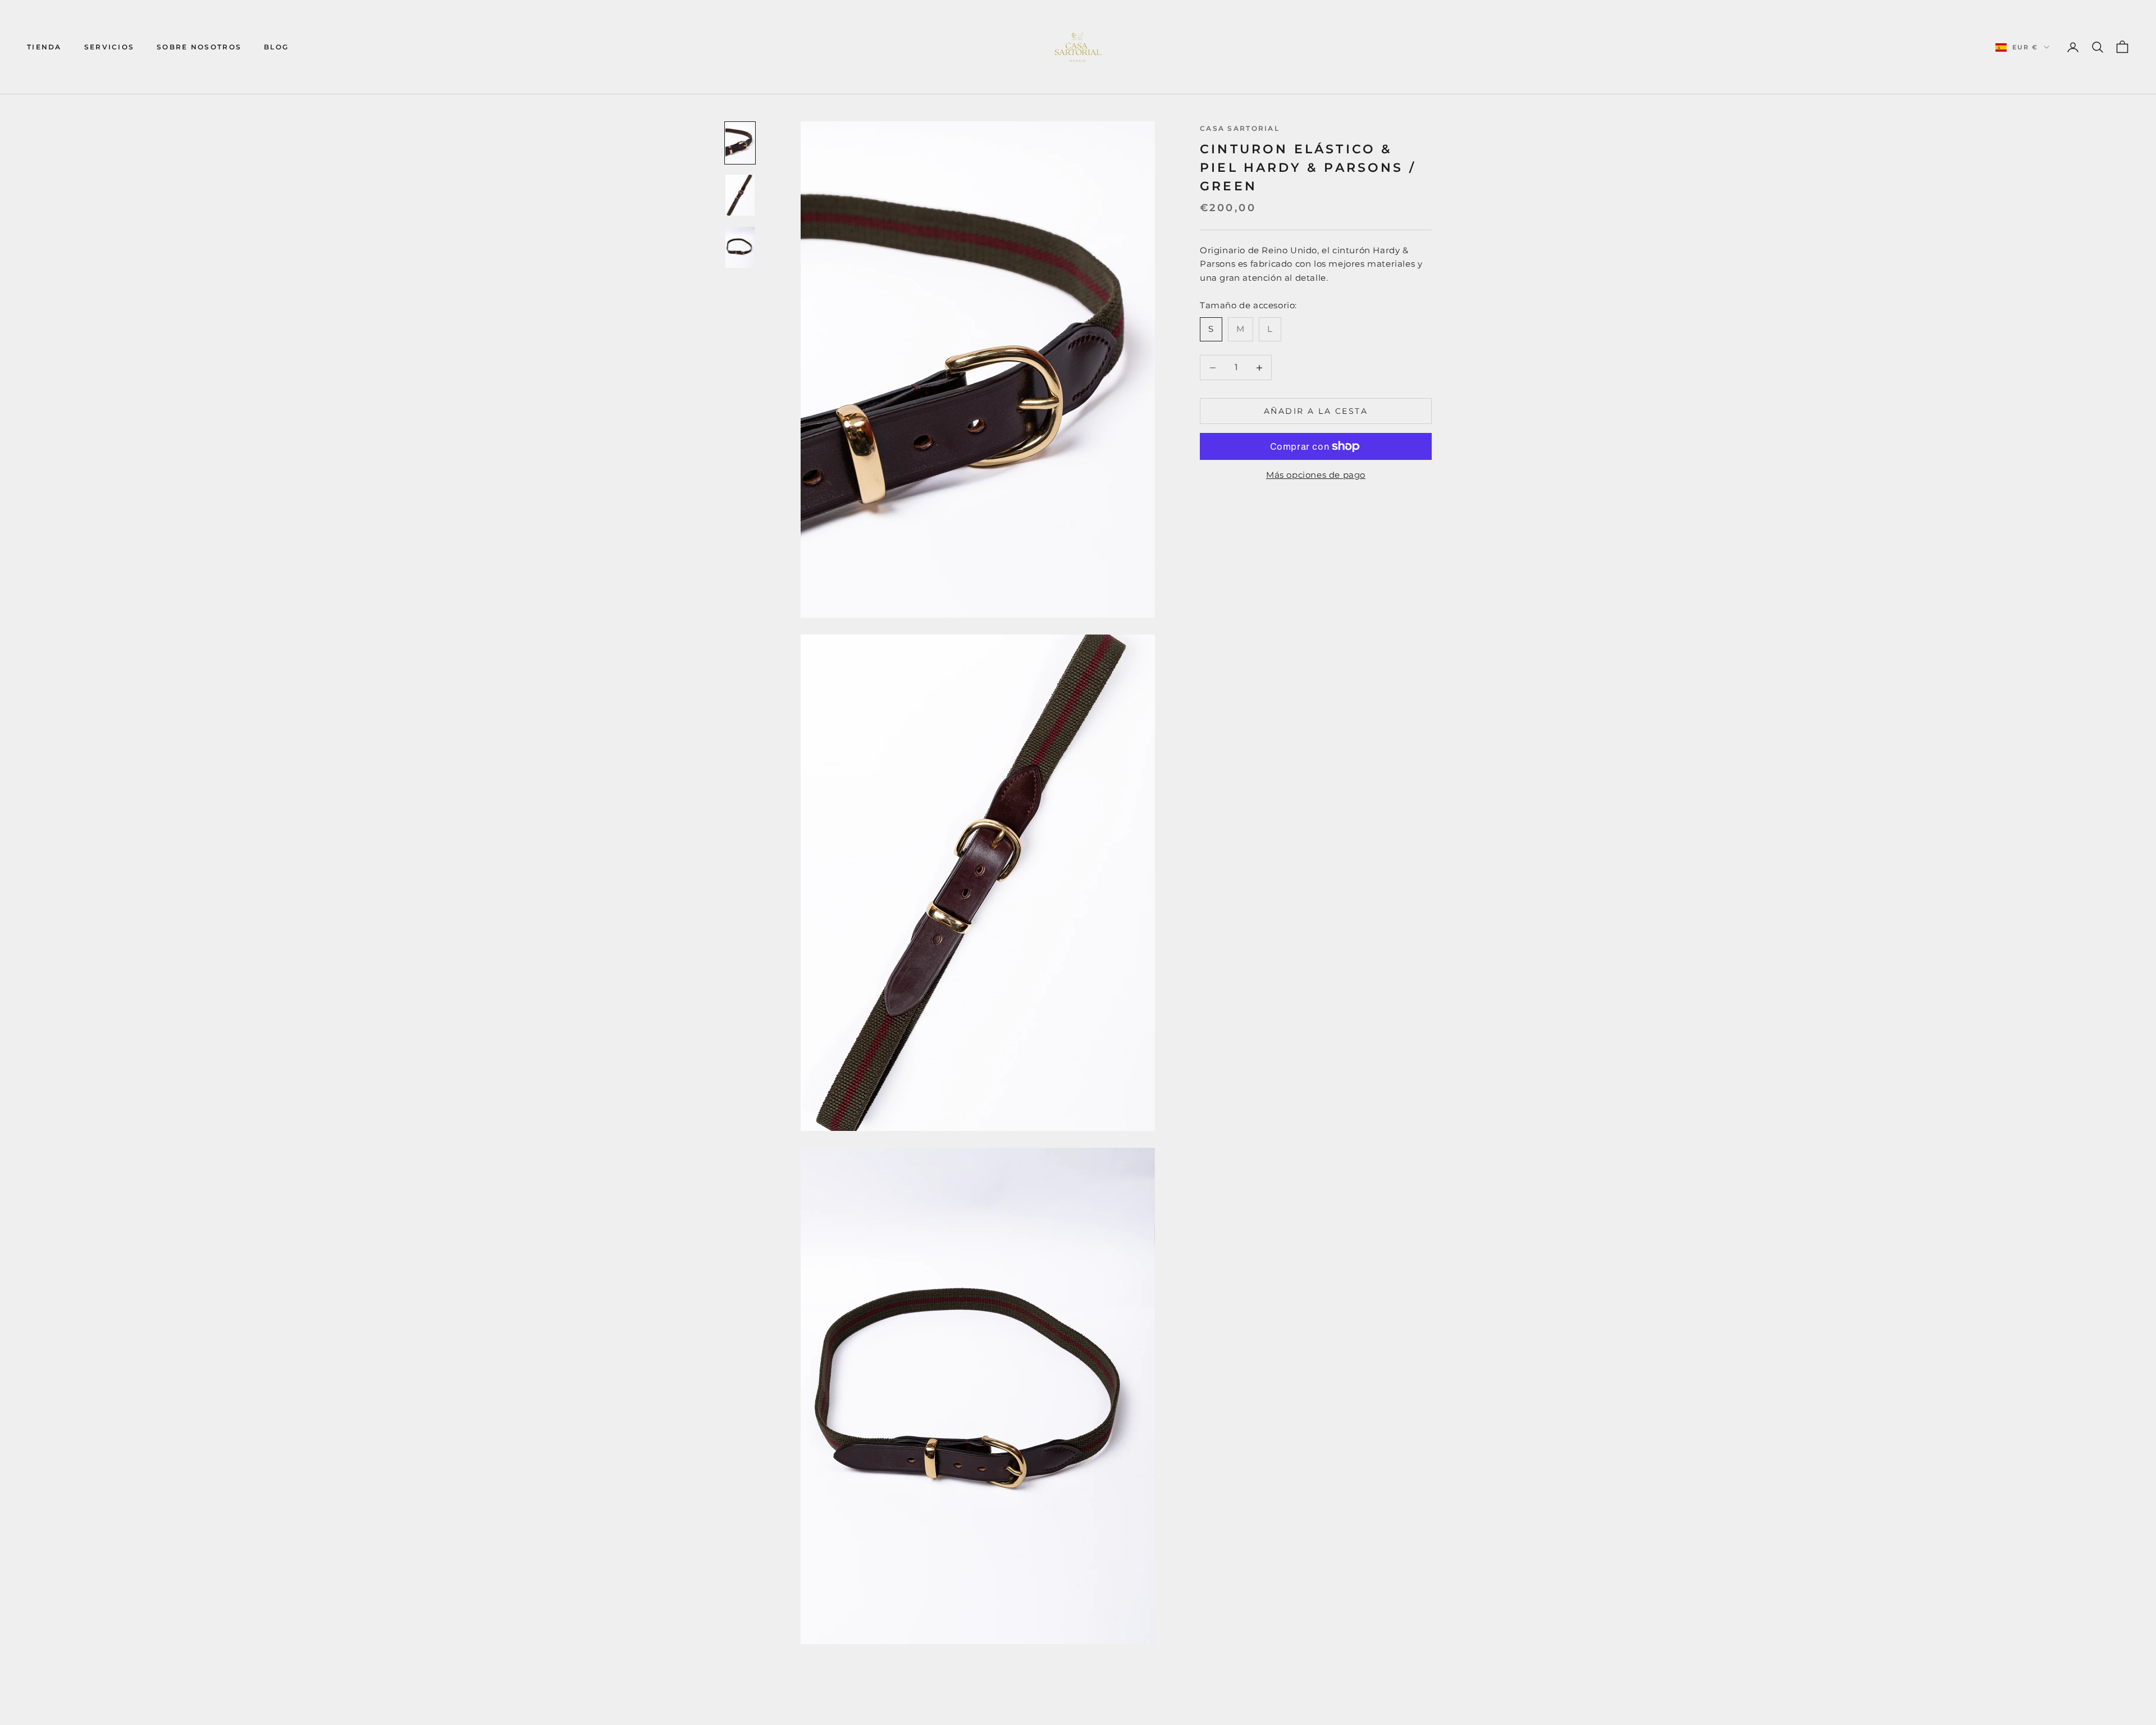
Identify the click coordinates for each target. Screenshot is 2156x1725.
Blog (276, 47)
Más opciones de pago (1316, 475)
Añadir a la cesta (1316, 411)
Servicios (109, 47)
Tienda (44, 47)
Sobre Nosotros (199, 47)
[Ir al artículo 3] (740, 247)
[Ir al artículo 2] (740, 195)
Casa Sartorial (1240, 128)
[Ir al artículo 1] (740, 143)
